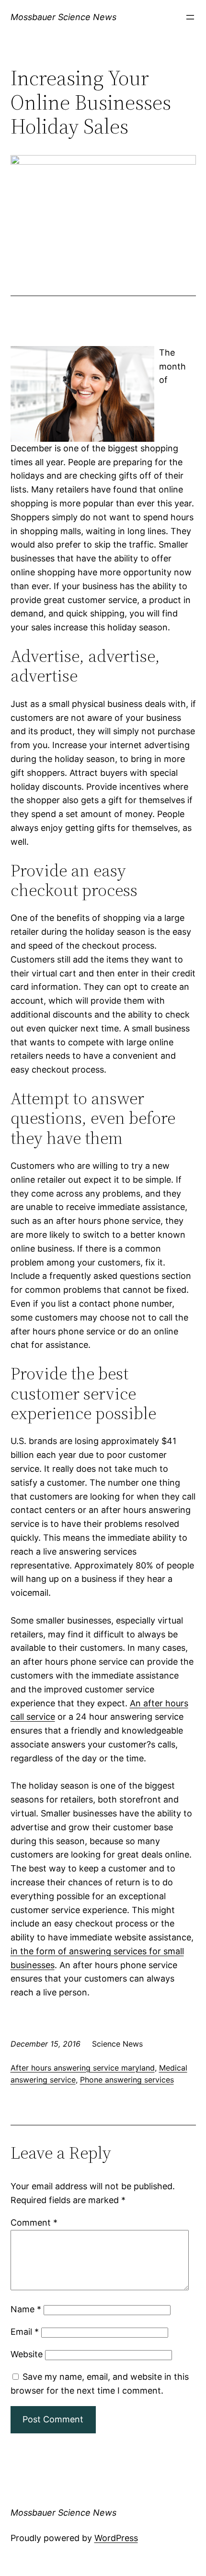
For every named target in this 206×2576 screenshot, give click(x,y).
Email (25, 2332)
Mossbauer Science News (63, 17)
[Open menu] (190, 17)
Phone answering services (127, 2080)
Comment (34, 2223)
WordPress (116, 2538)
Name (26, 2309)
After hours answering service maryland (83, 2068)
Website (27, 2354)
